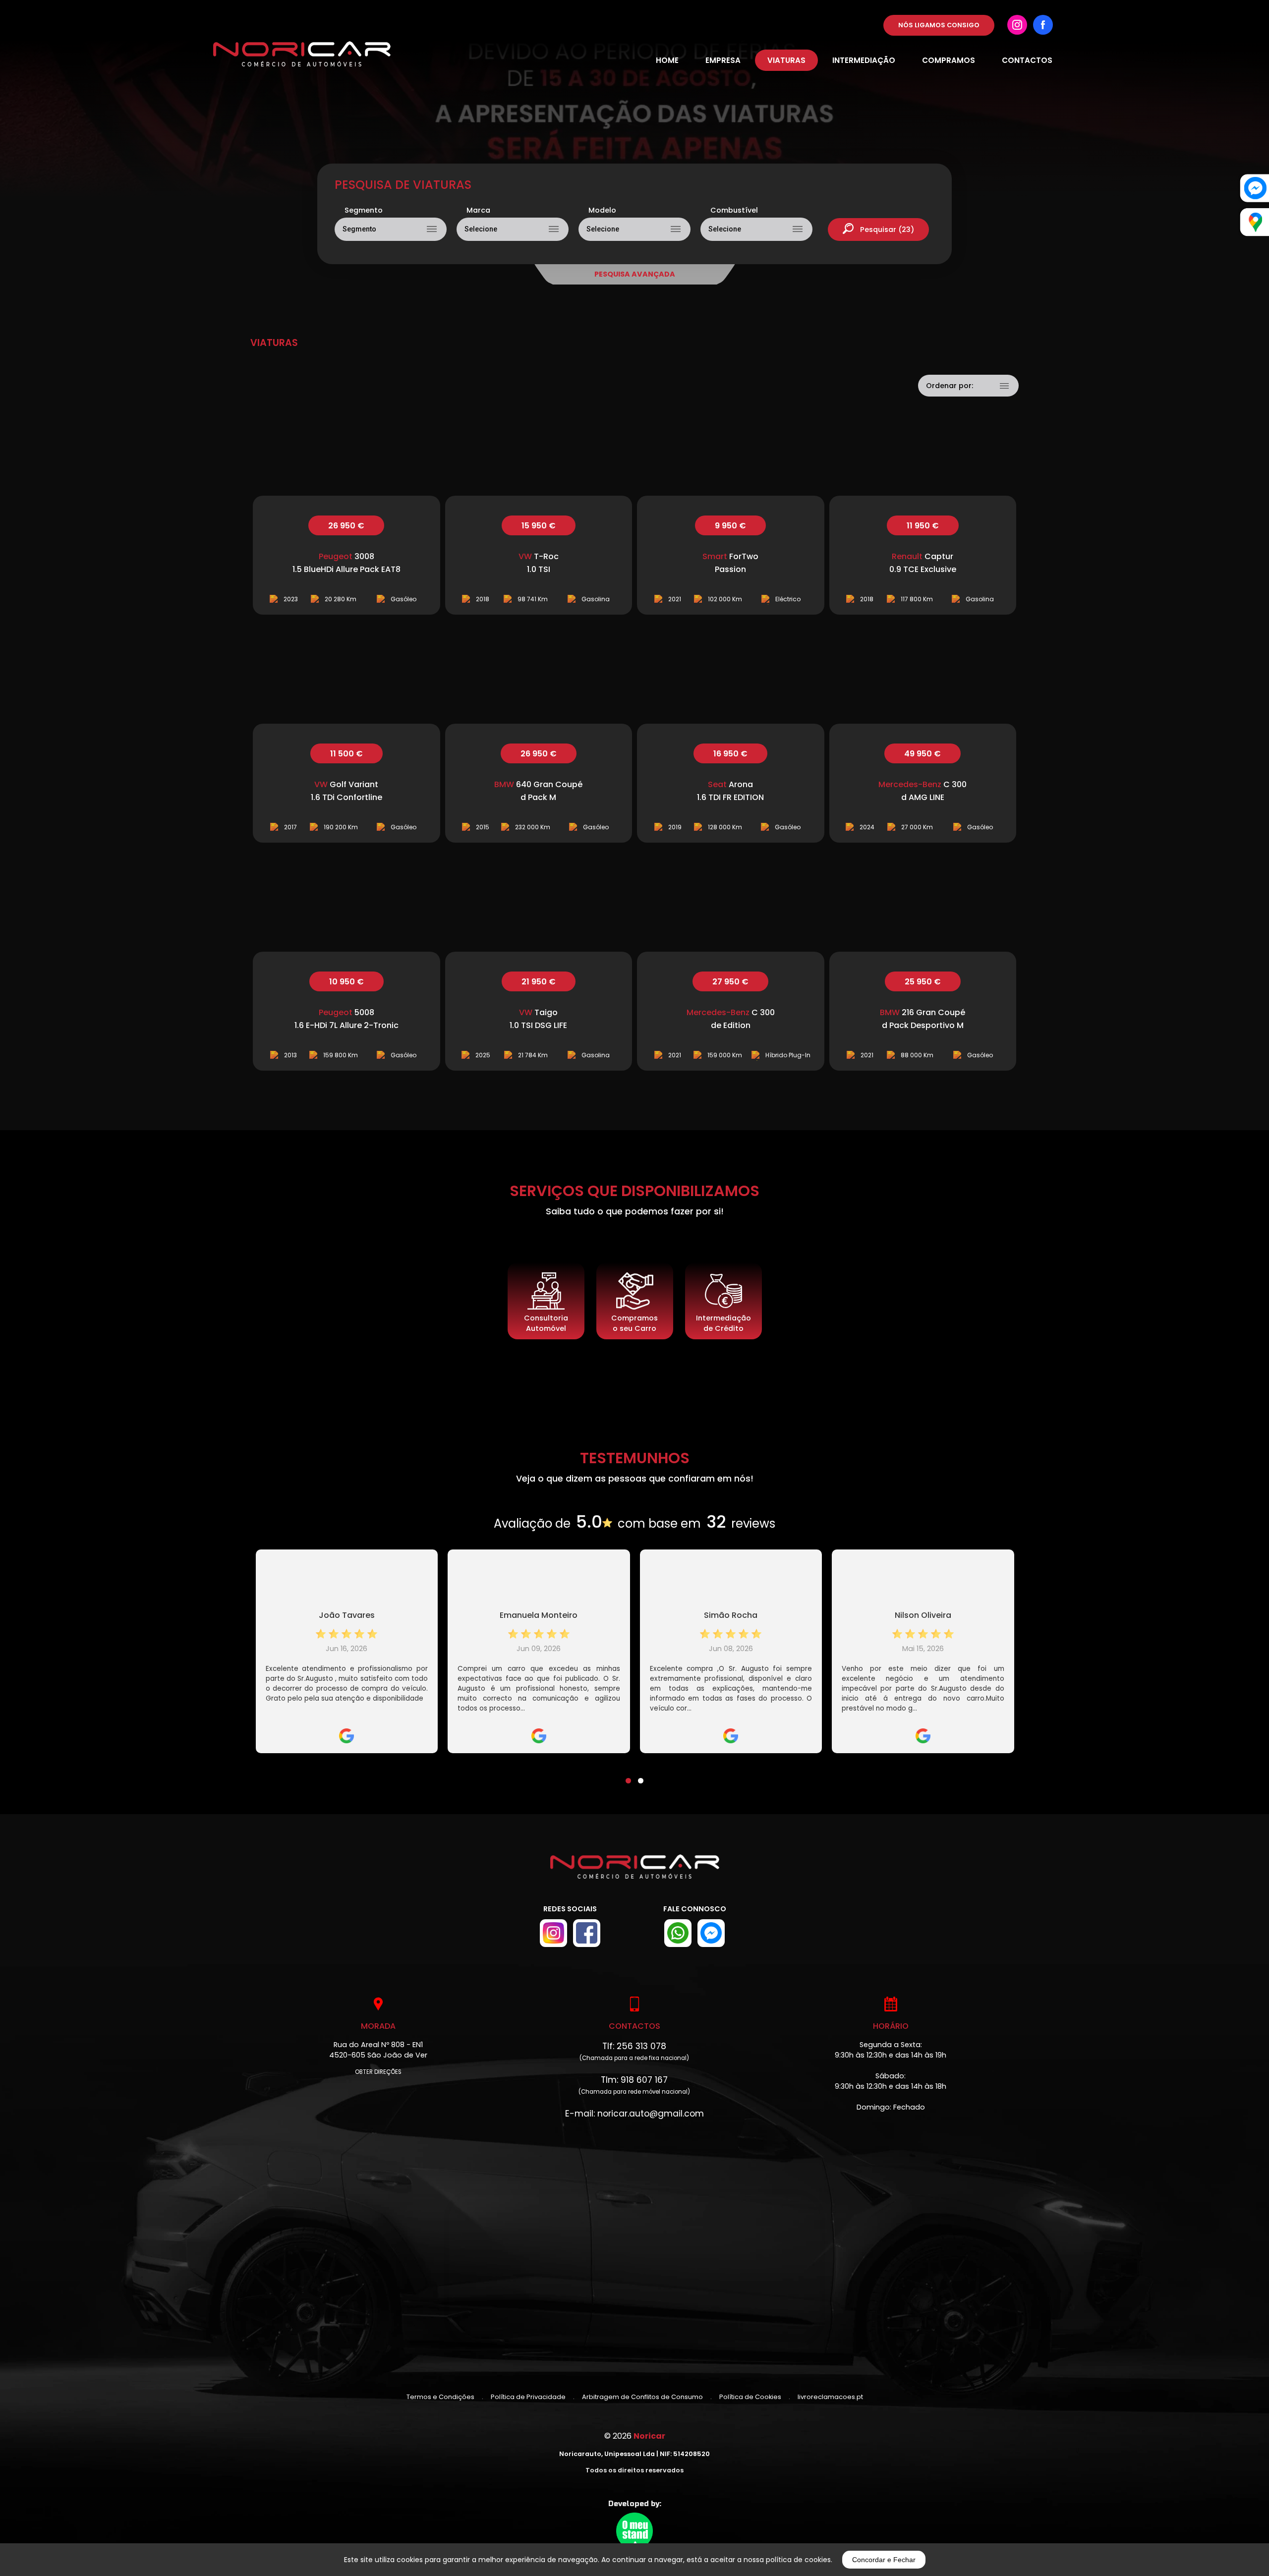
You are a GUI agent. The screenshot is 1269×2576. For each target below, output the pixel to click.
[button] (628, 1775)
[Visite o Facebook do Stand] (587, 1933)
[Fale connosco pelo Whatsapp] (678, 1933)
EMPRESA (723, 60)
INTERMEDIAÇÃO (864, 60)
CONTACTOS (1027, 60)
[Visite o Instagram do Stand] (553, 1933)
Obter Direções (378, 2072)
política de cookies (798, 2560)
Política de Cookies (750, 2397)
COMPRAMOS (949, 60)
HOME (667, 60)
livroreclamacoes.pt (830, 2397)
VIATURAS (786, 60)
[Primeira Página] (635, 1874)
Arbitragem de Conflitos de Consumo (642, 2397)
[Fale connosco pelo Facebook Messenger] (711, 1933)
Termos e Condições (440, 2397)
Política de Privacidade (528, 2397)
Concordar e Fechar (884, 2560)
